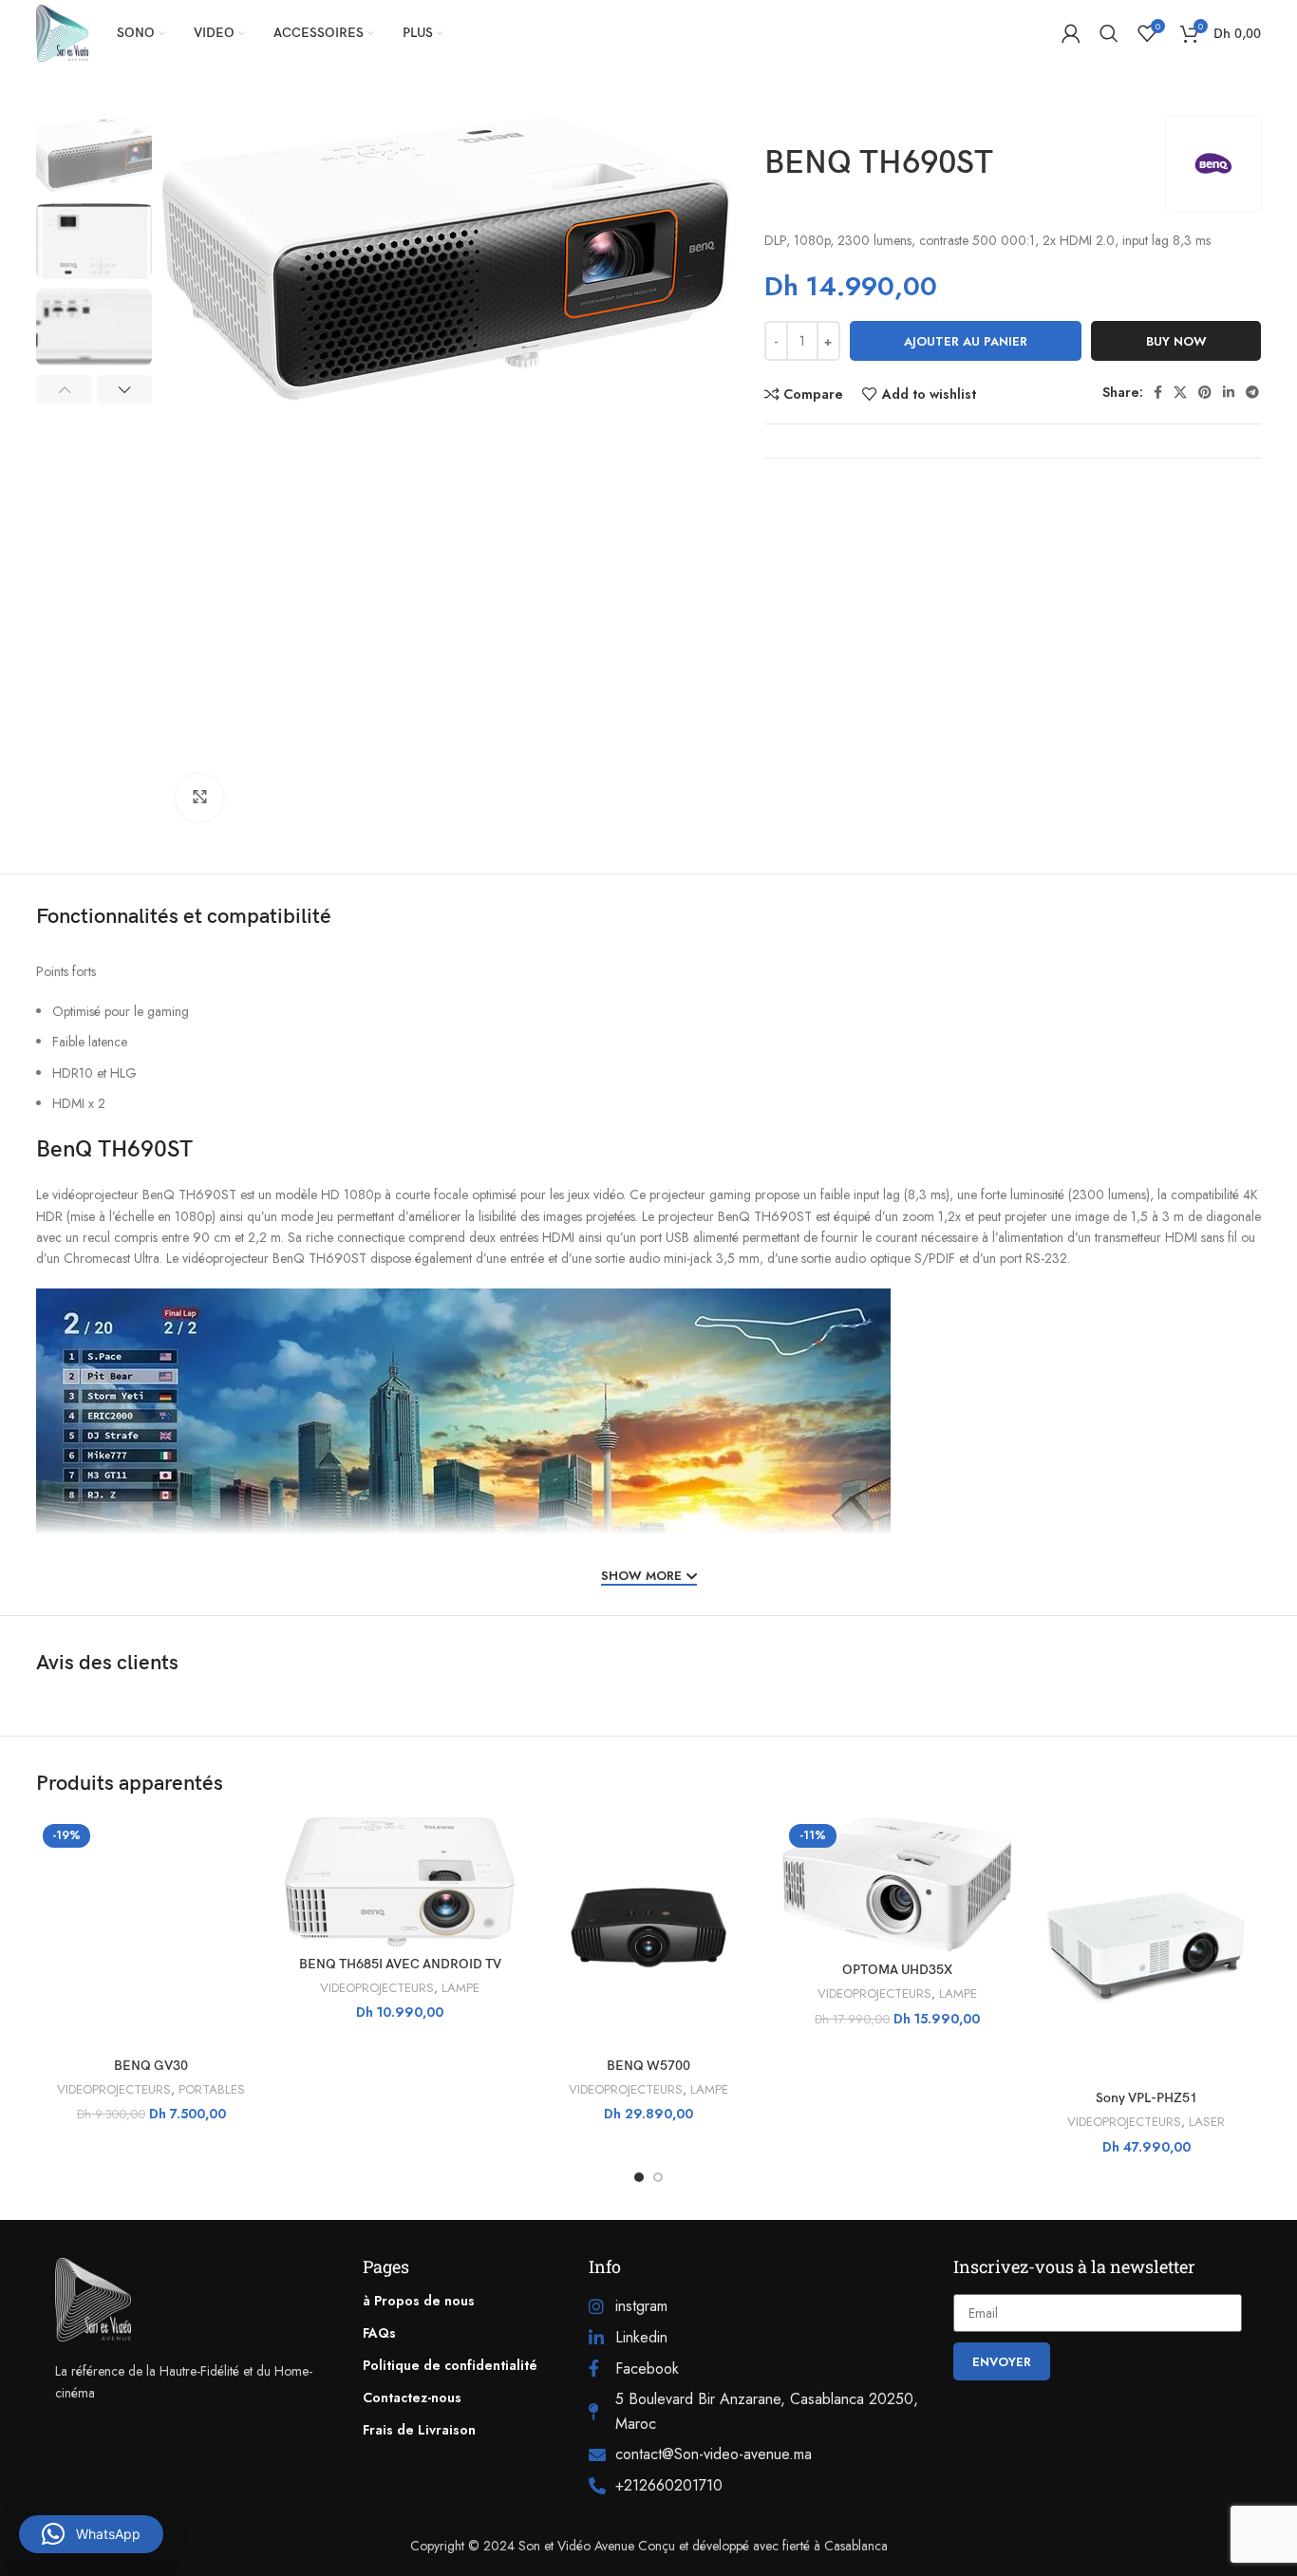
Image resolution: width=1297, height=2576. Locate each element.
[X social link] (1180, 392)
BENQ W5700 (648, 2066)
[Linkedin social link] (1229, 392)
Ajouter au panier (966, 341)
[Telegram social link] (1252, 392)
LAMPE (461, 1988)
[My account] (1071, 33)
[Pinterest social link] (1205, 392)
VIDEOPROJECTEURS (114, 2090)
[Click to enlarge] (199, 798)
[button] (91, 2534)
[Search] (1109, 33)
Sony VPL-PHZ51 (1147, 2098)
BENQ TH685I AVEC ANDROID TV (400, 1964)
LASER (1207, 2122)
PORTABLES (212, 2090)
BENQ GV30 (151, 2066)
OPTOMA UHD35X (897, 1970)
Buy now (1176, 341)
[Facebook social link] (1158, 392)
